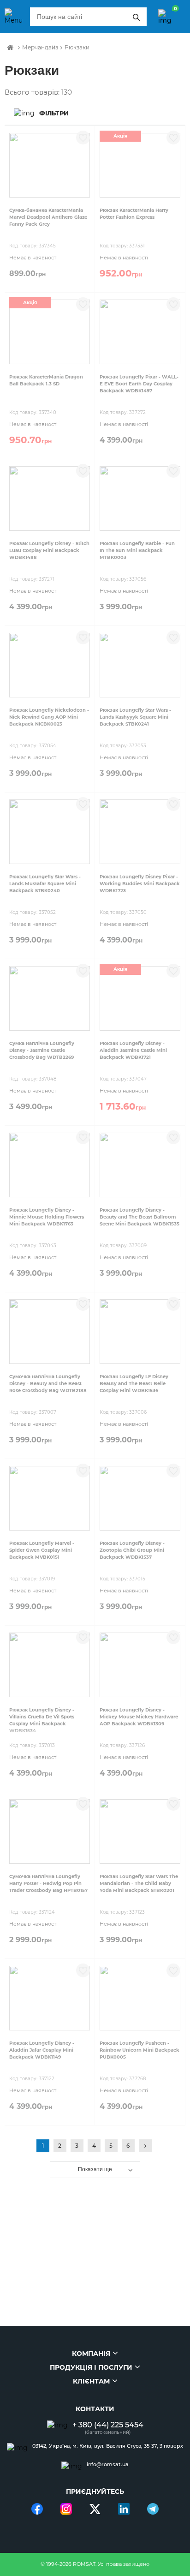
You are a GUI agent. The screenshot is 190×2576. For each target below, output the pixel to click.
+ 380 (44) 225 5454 (108, 2425)
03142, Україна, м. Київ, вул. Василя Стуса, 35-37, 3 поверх (108, 2446)
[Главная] (10, 48)
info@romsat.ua (108, 2465)
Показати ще (95, 2169)
